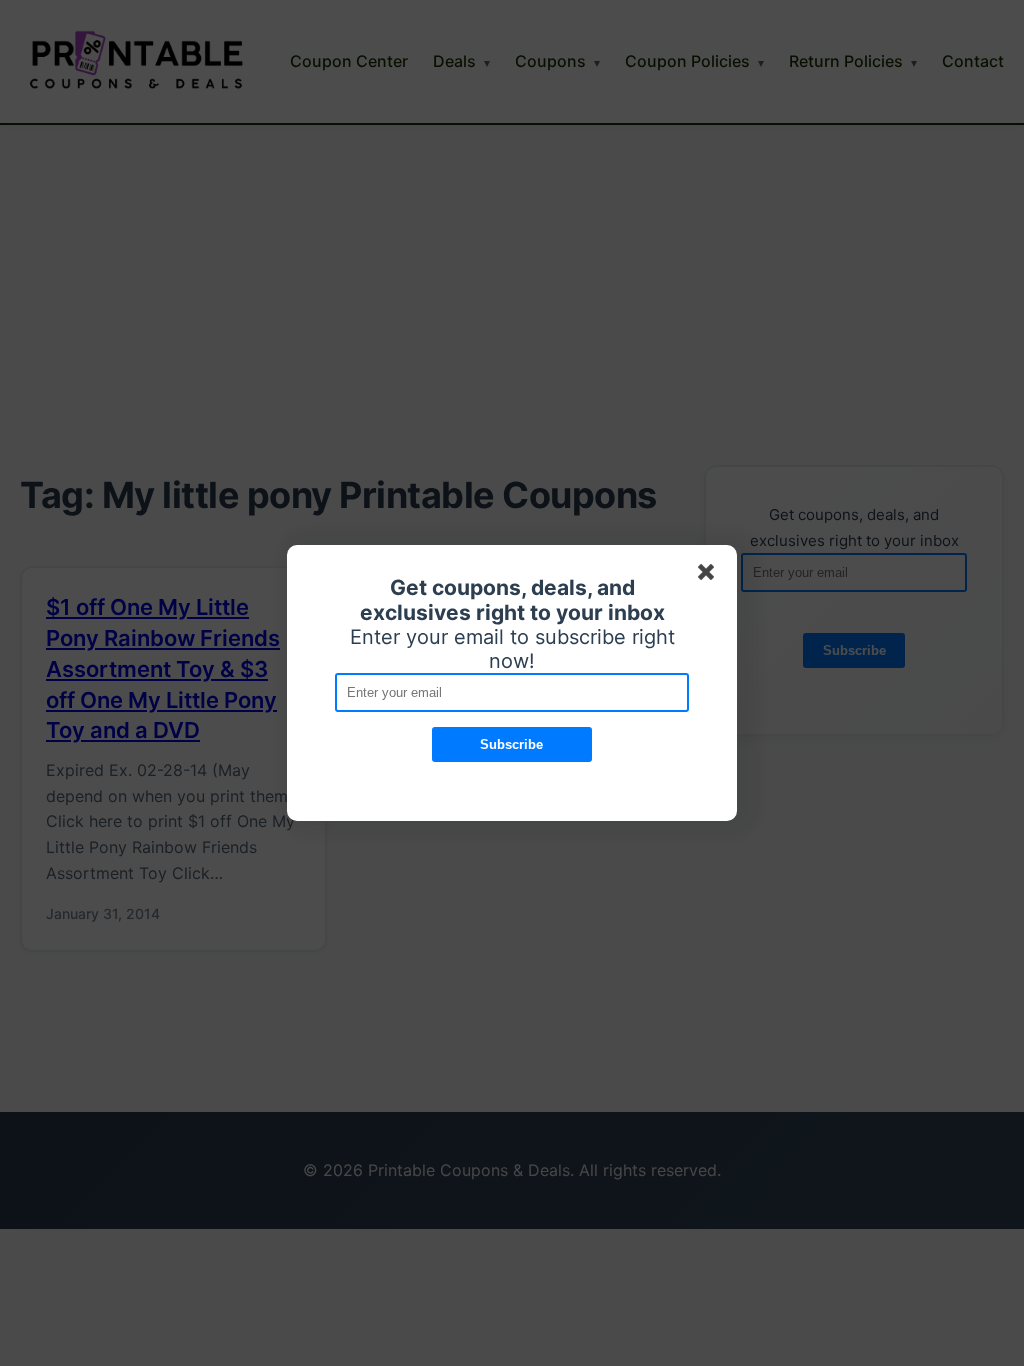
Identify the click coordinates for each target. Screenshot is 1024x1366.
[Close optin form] (710, 576)
